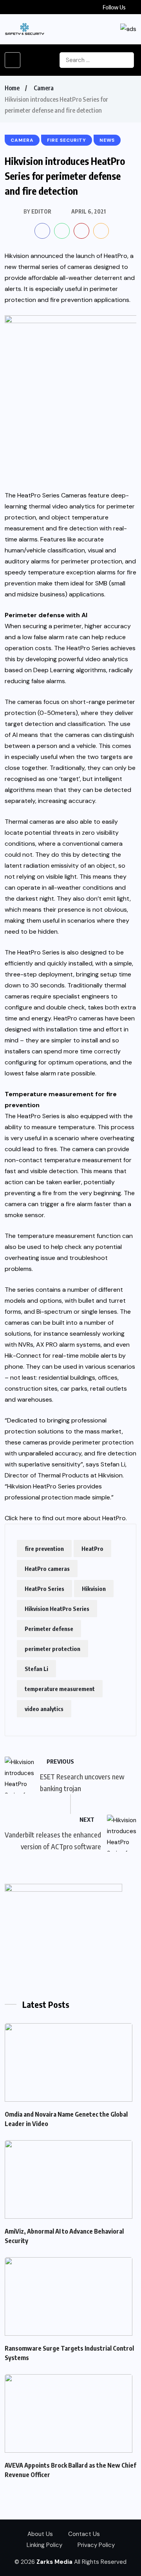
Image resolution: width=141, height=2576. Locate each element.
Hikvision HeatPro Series (57, 1609)
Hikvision (94, 1589)
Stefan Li (36, 1669)
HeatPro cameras (47, 1569)
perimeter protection (52, 1649)
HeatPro (114, 1518)
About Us (40, 2534)
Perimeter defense (49, 1629)
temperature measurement (60, 1689)
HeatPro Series (44, 1589)
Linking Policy (44, 2545)
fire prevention (44, 1549)
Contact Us (84, 2534)
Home (12, 88)
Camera (44, 88)
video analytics (44, 1709)
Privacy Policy (96, 2545)
